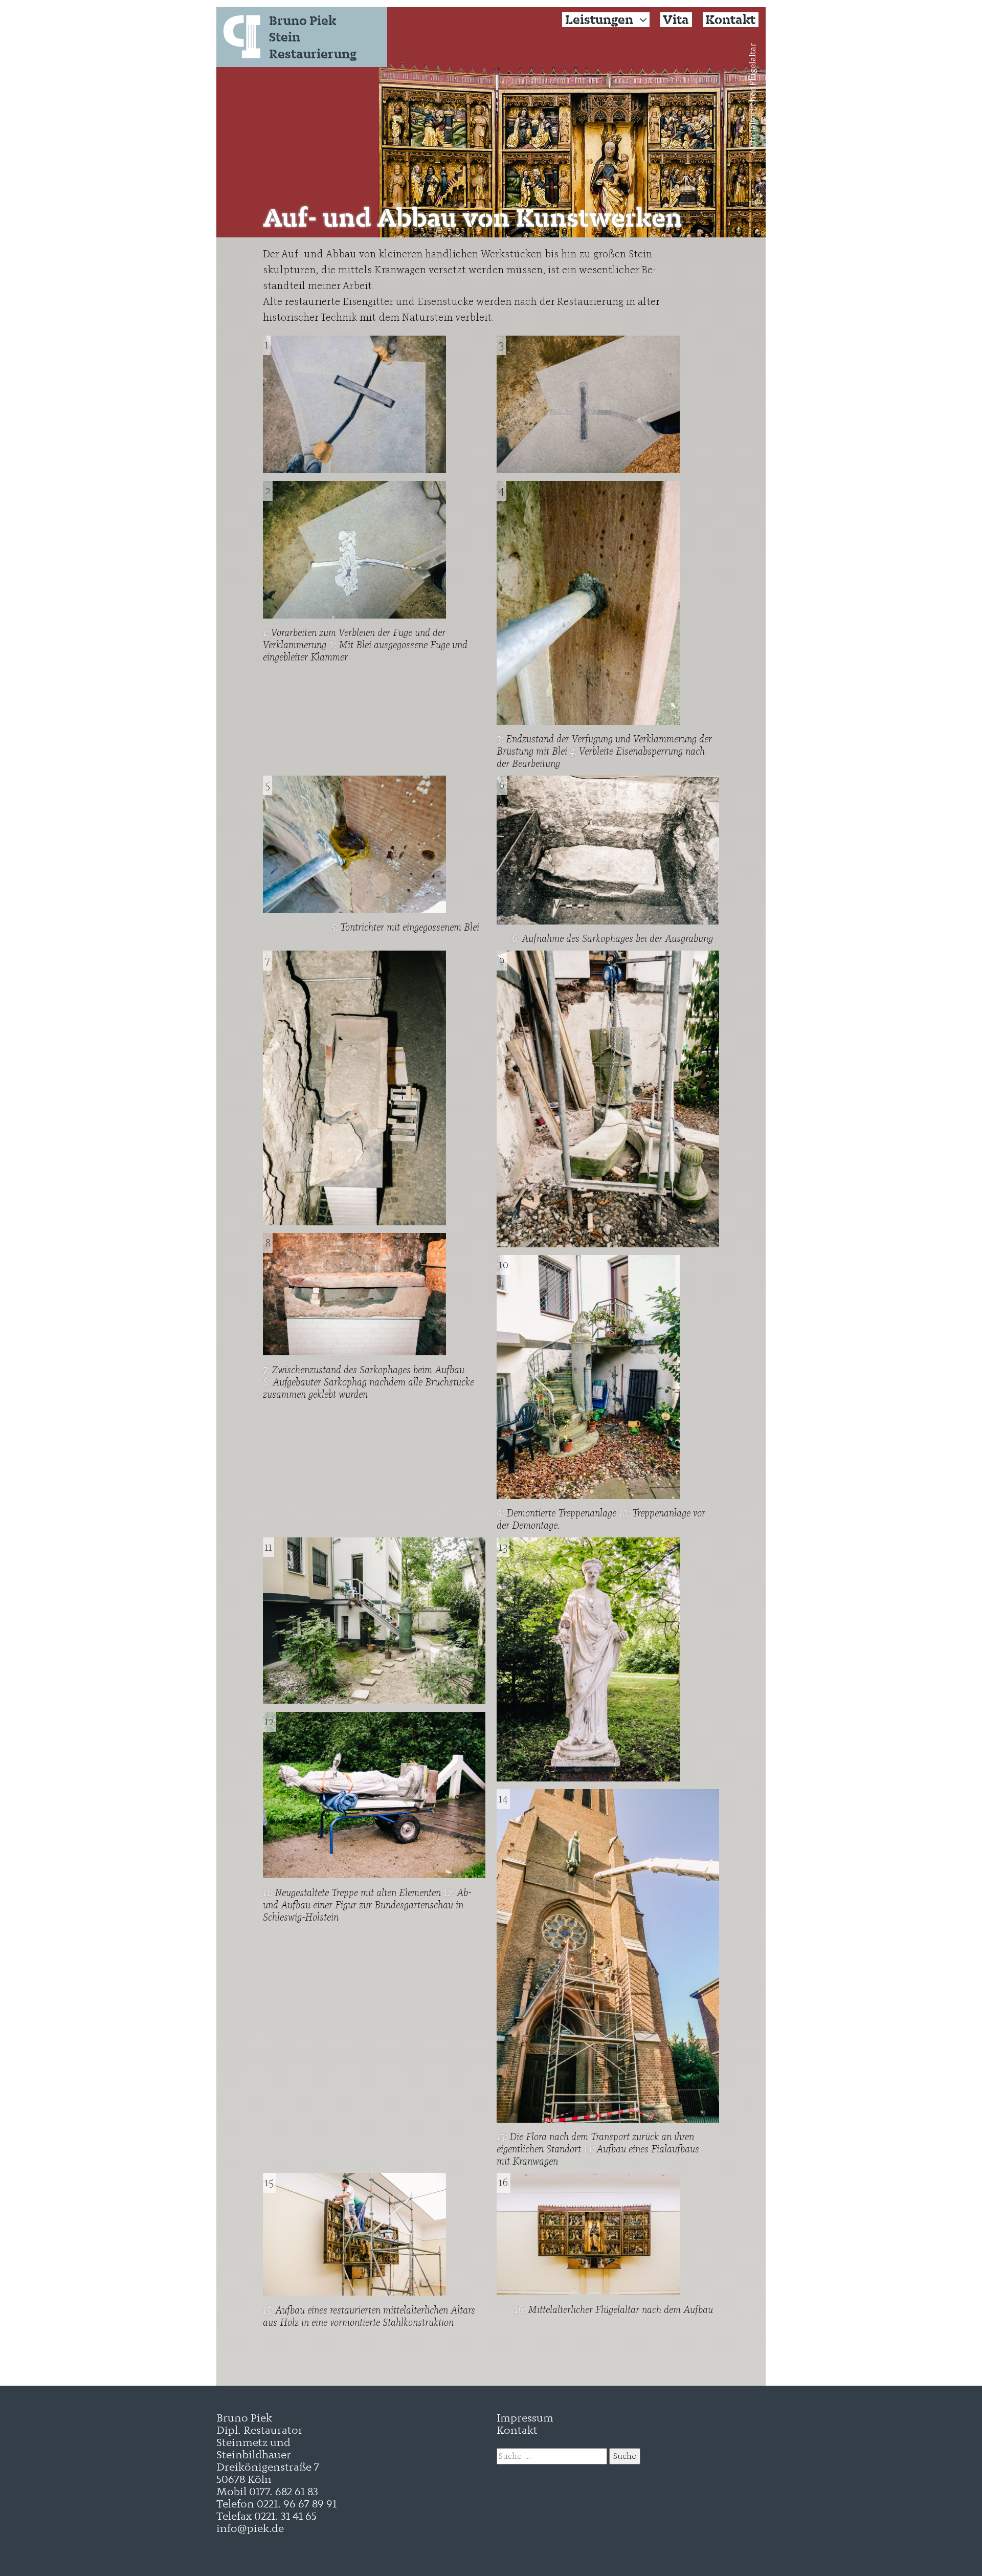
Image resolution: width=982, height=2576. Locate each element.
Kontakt (730, 20)
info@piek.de (250, 2528)
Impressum (525, 2417)
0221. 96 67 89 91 (297, 2503)
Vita (676, 20)
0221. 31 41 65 (285, 2515)
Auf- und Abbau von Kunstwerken (473, 217)
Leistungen (599, 20)
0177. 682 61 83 (284, 2491)
